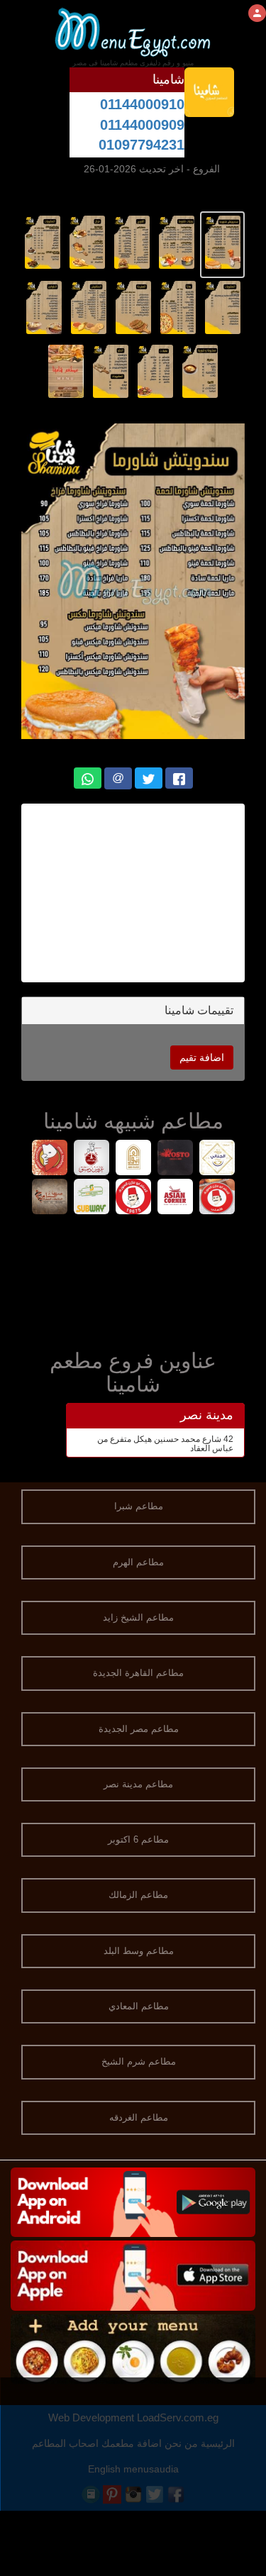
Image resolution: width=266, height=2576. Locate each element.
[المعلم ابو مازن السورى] (217, 1198)
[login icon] (257, 13)
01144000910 (142, 104)
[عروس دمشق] (91, 1159)
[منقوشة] (49, 1159)
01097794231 (142, 145)
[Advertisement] (133, 1279)
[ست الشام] (49, 1198)
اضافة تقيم (202, 1057)
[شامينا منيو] (222, 242)
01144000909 (142, 125)
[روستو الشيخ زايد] (175, 1159)
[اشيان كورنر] (175, 1198)
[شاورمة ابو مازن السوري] (133, 1198)
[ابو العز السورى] (133, 1159)
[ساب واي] (91, 1198)
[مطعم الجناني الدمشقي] (217, 1159)
